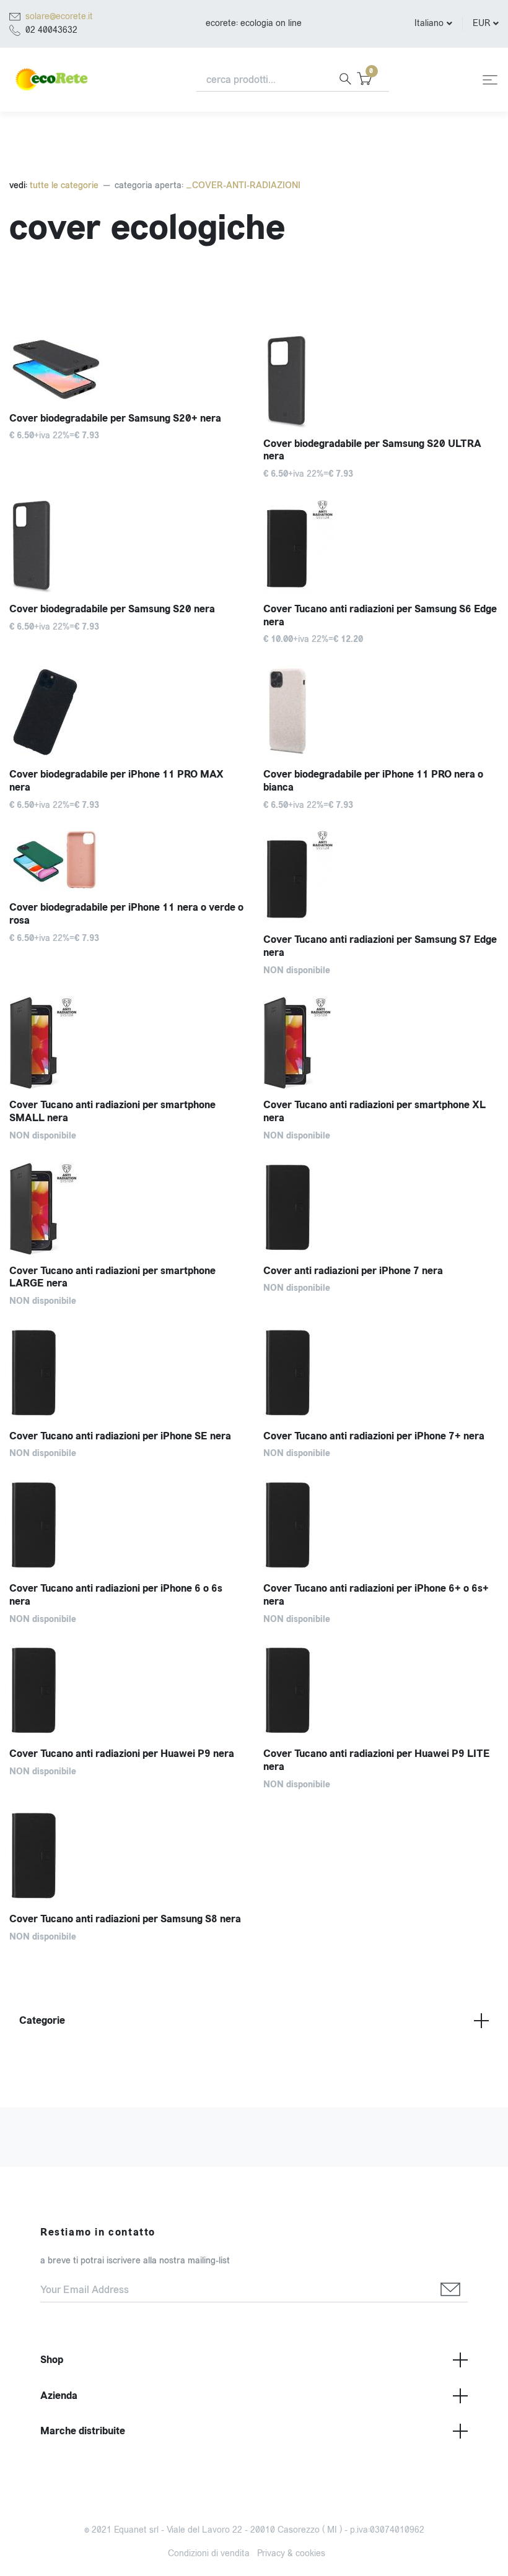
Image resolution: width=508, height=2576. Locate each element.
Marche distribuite (83, 2431)
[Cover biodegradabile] (381, 381)
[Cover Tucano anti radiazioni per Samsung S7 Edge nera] (381, 877)
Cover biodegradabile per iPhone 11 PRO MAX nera (116, 781)
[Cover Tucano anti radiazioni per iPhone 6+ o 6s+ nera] (381, 1526)
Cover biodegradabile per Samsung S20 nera (112, 609)
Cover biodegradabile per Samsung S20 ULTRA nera (372, 450)
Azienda (59, 2396)
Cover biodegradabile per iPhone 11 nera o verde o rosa (126, 914)
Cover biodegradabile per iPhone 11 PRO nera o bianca (373, 781)
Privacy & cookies (291, 2553)
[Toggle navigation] (490, 80)
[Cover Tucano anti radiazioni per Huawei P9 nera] (127, 1691)
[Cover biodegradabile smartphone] (127, 369)
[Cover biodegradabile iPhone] (127, 712)
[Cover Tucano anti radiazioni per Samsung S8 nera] (127, 1857)
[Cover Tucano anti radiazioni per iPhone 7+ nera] (381, 1374)
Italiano (429, 23)
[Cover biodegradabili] (127, 547)
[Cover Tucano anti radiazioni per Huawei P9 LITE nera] (381, 1691)
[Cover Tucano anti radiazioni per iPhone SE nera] (127, 1374)
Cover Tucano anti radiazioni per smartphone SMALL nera (112, 1111)
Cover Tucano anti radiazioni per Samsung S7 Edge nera (380, 946)
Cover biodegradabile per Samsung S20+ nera (115, 418)
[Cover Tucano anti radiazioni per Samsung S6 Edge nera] (381, 547)
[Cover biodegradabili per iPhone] (381, 712)
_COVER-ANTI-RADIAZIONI (243, 185)
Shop (52, 2360)
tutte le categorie (63, 185)
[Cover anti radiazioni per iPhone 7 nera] (381, 1208)
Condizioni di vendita (209, 2553)
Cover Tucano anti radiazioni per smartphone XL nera (374, 1111)
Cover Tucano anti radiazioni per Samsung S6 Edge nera (380, 615)
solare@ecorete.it (59, 16)
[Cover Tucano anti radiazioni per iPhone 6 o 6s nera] (127, 1526)
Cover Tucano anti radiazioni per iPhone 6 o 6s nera (116, 1595)
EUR (481, 23)
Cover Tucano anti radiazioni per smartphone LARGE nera (112, 1277)
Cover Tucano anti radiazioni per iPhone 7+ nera (374, 1436)
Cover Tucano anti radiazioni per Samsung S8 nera (125, 1919)
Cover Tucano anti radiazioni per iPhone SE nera (120, 1436)
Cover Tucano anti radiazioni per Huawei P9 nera (122, 1754)
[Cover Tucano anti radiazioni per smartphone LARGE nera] (127, 1208)
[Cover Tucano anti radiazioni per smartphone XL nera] (381, 1043)
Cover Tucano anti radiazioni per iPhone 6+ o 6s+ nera (376, 1595)
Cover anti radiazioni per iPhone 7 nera (353, 1271)
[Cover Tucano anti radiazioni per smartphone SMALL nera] (127, 1043)
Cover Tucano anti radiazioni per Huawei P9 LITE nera (377, 1760)
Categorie (42, 2020)
